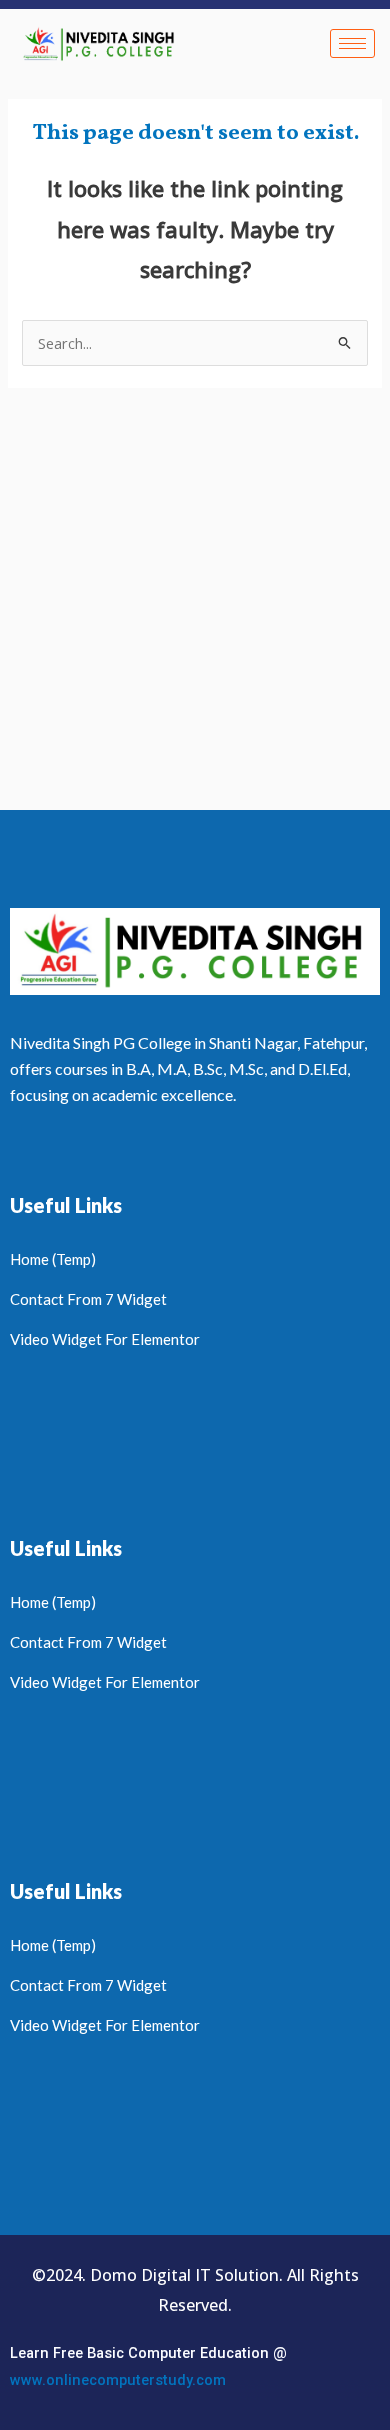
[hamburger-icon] (352, 43)
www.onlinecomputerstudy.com (118, 2380)
